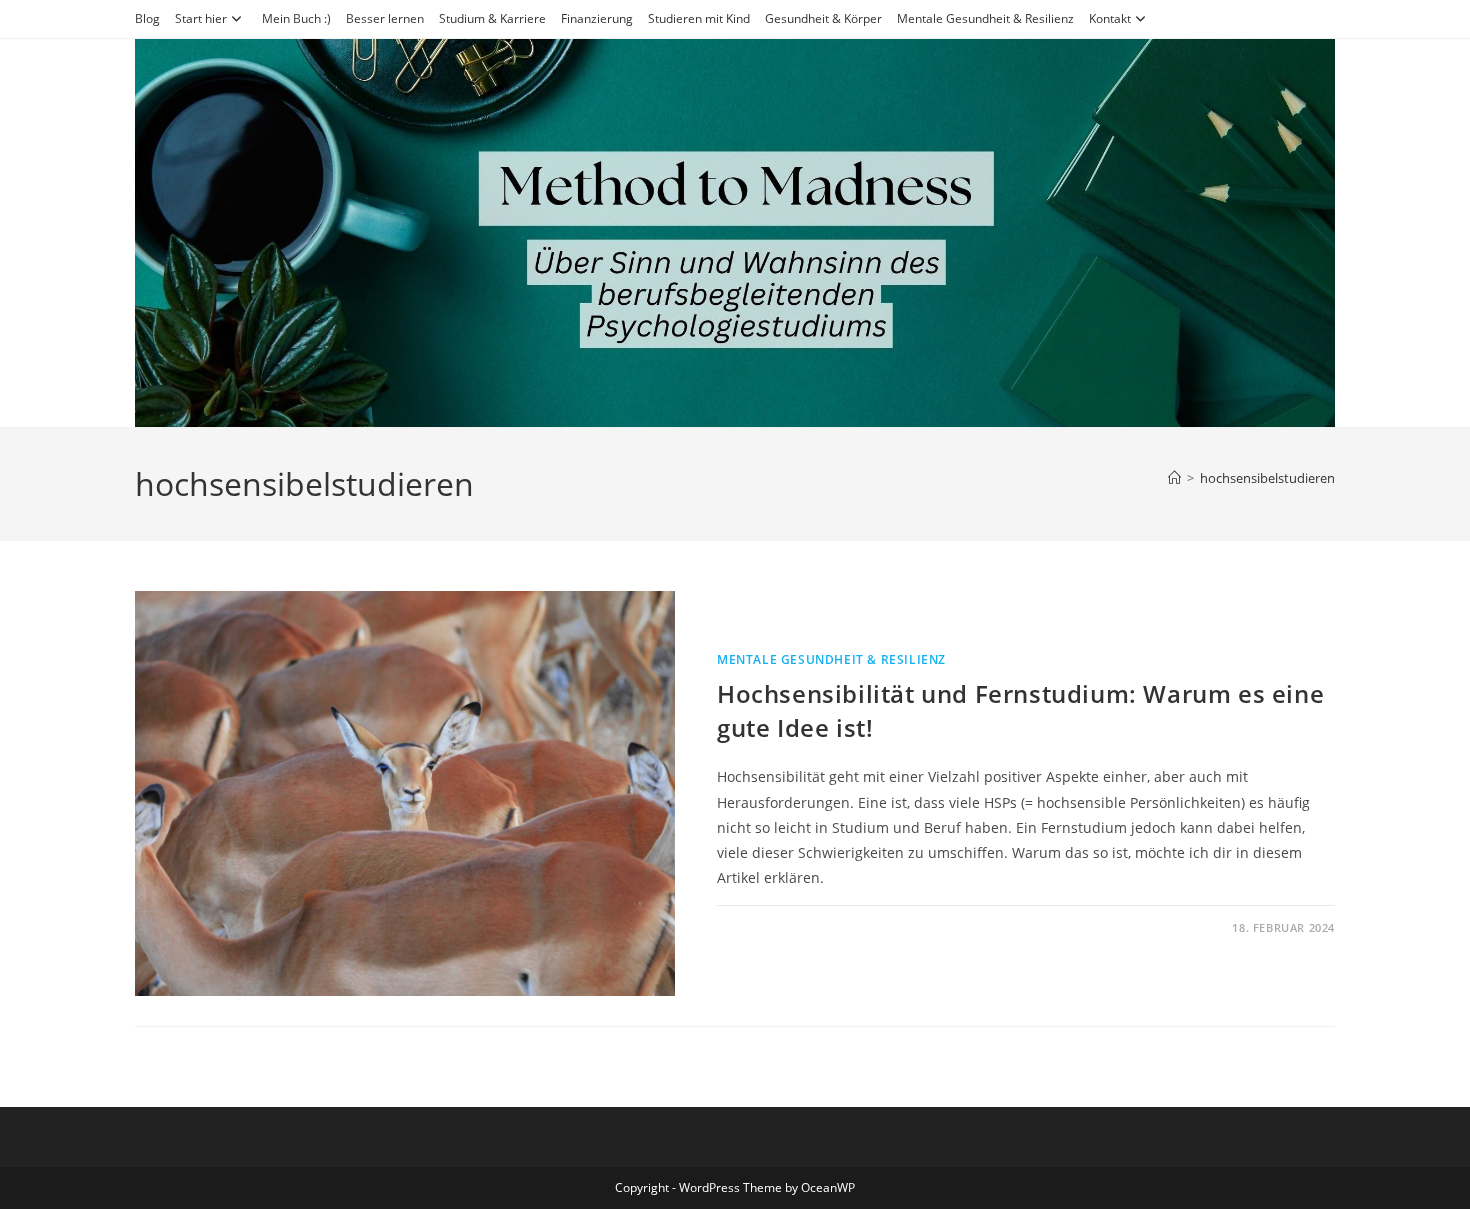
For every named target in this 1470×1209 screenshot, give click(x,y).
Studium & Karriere (492, 18)
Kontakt (1110, 18)
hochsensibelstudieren (1267, 478)
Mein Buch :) (296, 18)
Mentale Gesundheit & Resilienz (985, 18)
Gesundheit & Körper (823, 18)
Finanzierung (597, 18)
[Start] (1174, 478)
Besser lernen (385, 18)
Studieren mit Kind (699, 18)
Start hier (201, 18)
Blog (147, 18)
